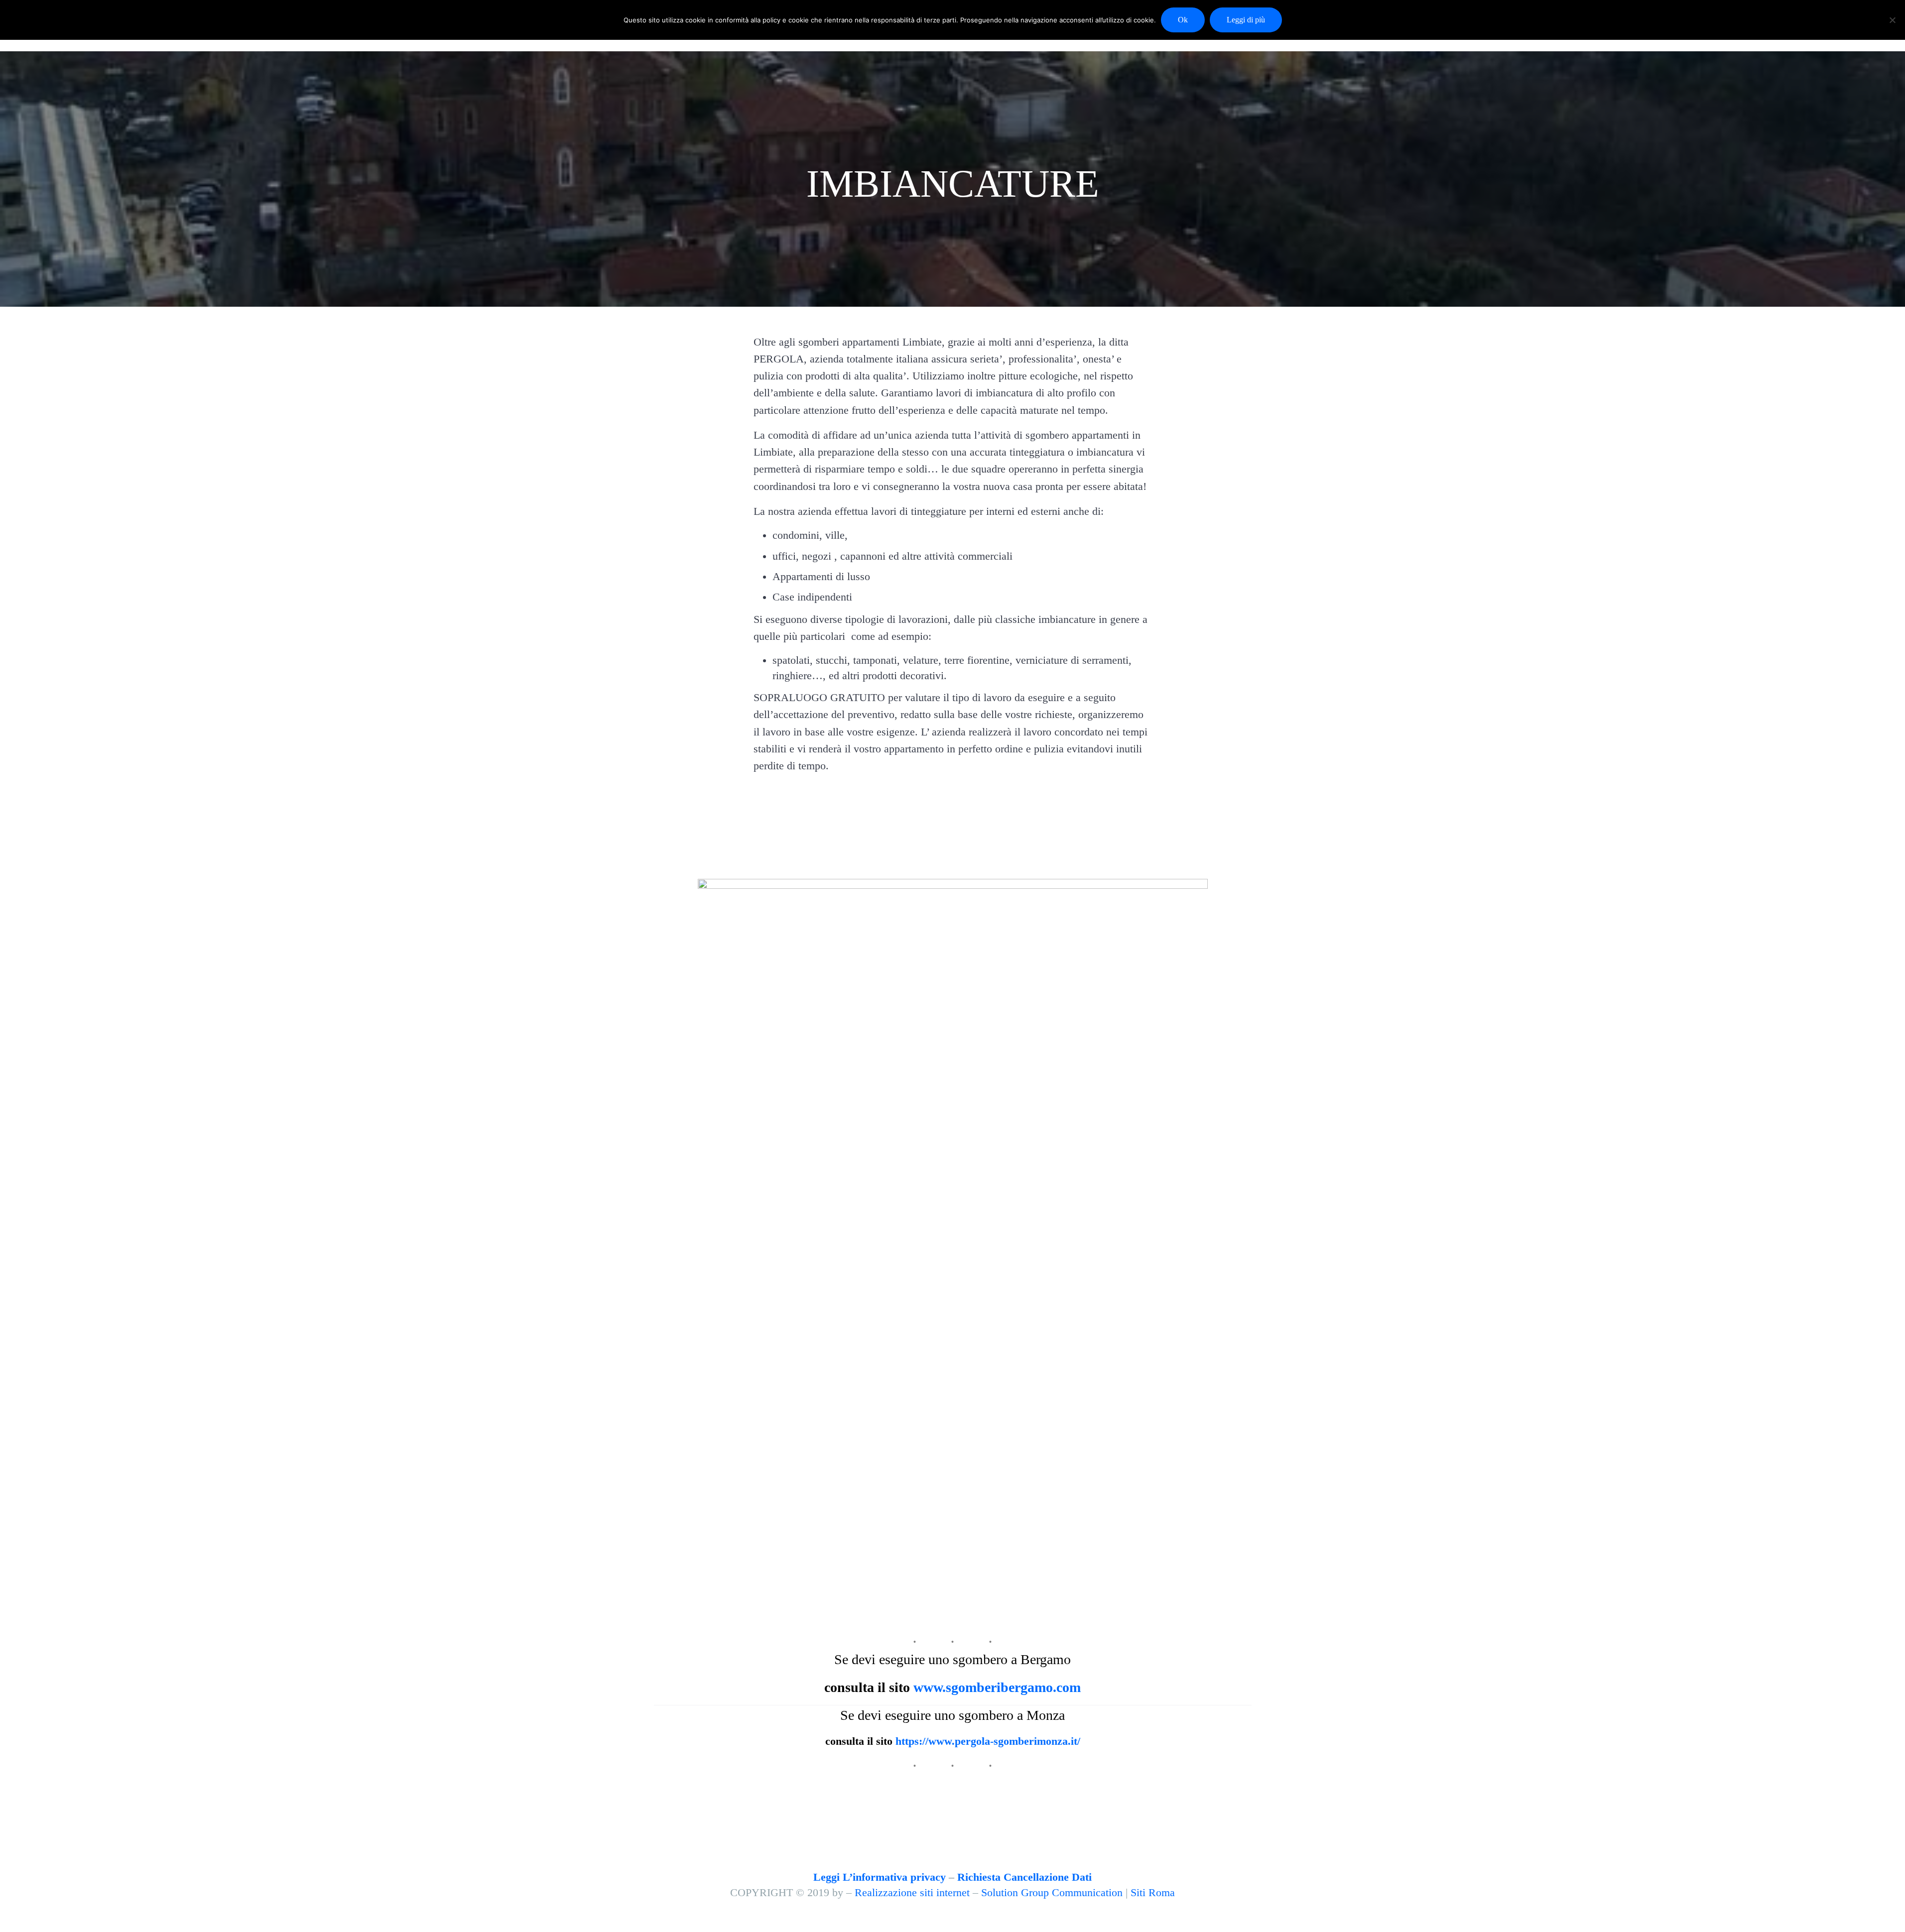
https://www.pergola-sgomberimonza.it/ (988, 1741)
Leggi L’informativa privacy (880, 1877)
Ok (1183, 20)
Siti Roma (1153, 1893)
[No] (1893, 20)
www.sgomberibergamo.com (997, 1687)
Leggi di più (1246, 20)
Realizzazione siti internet (912, 1893)
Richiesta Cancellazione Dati (1024, 1877)
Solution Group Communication (1052, 1893)
